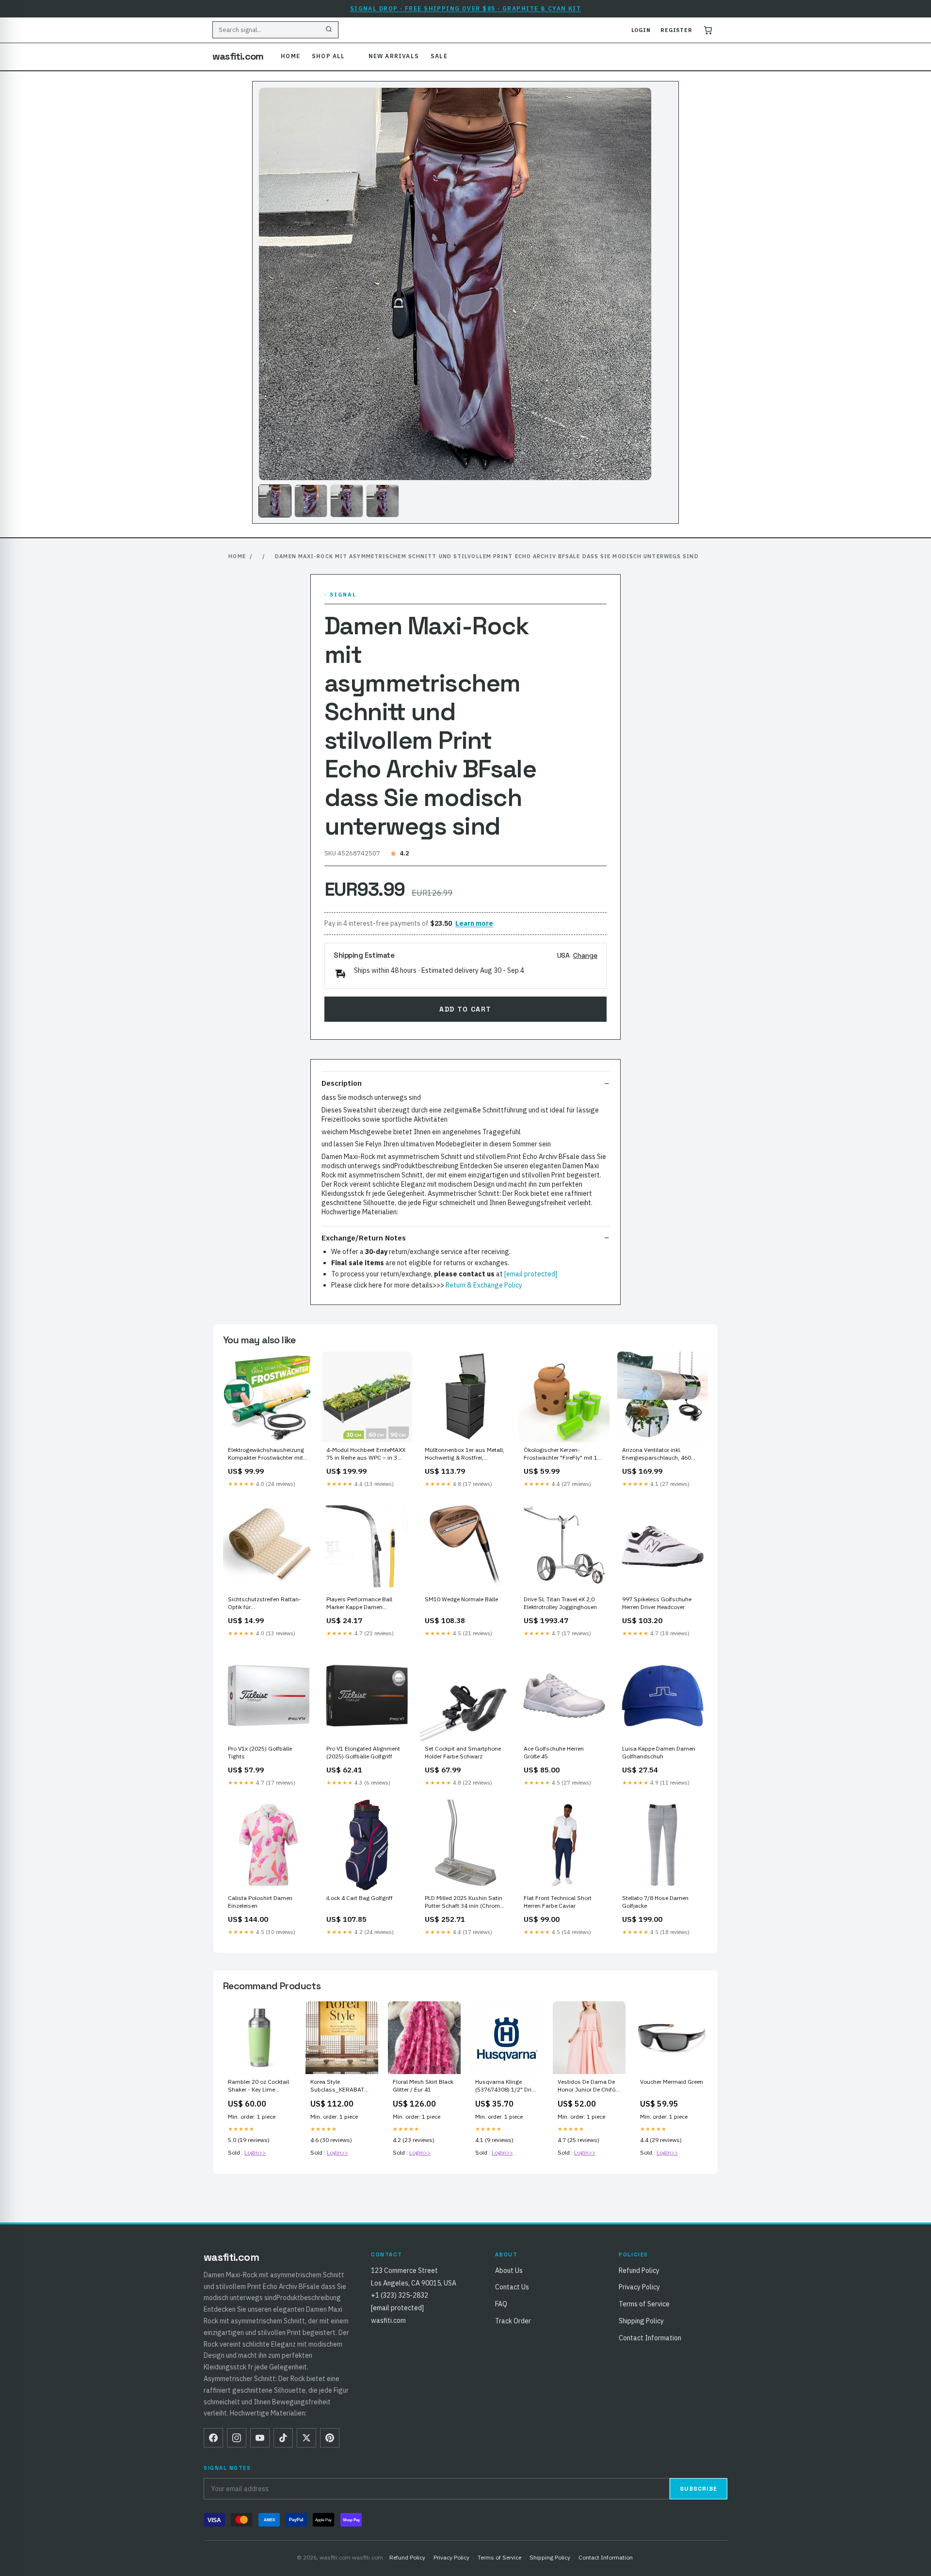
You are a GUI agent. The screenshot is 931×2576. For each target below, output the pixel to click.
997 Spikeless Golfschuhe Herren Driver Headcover (657, 1603)
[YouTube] (260, 2438)
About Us (509, 2270)
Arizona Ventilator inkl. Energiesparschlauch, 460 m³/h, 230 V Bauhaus (657, 1454)
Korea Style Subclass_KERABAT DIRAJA (337, 2086)
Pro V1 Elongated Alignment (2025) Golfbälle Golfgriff (363, 1752)
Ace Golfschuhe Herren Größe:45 (554, 1752)
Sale (439, 56)
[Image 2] (311, 501)
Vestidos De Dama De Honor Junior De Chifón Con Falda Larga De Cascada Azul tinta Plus (588, 2086)
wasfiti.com (238, 56)
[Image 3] (347, 501)
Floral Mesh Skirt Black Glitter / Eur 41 (423, 2085)
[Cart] (708, 30)
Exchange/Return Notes (364, 1238)
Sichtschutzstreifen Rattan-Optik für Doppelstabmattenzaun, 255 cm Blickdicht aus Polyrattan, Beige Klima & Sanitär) (266, 1604)
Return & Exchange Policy (484, 1285)
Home (290, 56)
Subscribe (698, 2489)
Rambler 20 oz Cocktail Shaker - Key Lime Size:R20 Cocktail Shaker (258, 2086)
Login (641, 30)
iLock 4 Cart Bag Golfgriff (360, 1898)
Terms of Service (644, 2304)
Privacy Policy (639, 2287)
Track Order (513, 2321)
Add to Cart (465, 1009)
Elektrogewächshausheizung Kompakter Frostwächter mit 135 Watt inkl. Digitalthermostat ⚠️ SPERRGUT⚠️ (266, 1454)
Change (585, 955)
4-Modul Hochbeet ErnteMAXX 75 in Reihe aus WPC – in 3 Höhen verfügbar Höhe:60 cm (366, 1454)
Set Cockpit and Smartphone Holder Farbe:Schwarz (463, 1752)
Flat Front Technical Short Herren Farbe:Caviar (558, 1902)
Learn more (474, 923)
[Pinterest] (330, 2438)
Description (342, 1083)
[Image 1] (275, 501)
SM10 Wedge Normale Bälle (461, 1599)
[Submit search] (329, 30)
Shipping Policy (641, 2321)
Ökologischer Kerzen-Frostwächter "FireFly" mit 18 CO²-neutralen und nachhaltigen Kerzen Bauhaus (563, 1454)
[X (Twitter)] (306, 2438)
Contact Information (650, 2338)
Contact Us (512, 2287)
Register (676, 30)
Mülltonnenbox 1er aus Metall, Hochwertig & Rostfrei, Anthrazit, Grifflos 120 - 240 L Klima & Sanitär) (465, 1454)
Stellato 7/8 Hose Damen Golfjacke (655, 1902)
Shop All (329, 56)
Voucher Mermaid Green (672, 2082)
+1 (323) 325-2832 (400, 2295)
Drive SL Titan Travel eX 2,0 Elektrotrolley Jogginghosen (560, 1603)
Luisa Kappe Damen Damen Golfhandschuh (659, 1752)
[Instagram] (237, 2438)
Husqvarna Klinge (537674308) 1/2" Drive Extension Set (506, 2086)
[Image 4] (383, 501)
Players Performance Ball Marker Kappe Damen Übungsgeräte (359, 1604)
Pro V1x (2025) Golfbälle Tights (260, 1752)
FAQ (501, 2304)
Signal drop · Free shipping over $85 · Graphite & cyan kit (466, 8)
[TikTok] (283, 2438)
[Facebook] (213, 2438)
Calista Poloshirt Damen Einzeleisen (260, 1902)
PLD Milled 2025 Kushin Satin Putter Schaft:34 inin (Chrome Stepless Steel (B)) (464, 1902)
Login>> (255, 2152)
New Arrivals (394, 56)
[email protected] (531, 1274)
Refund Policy (639, 2270)
